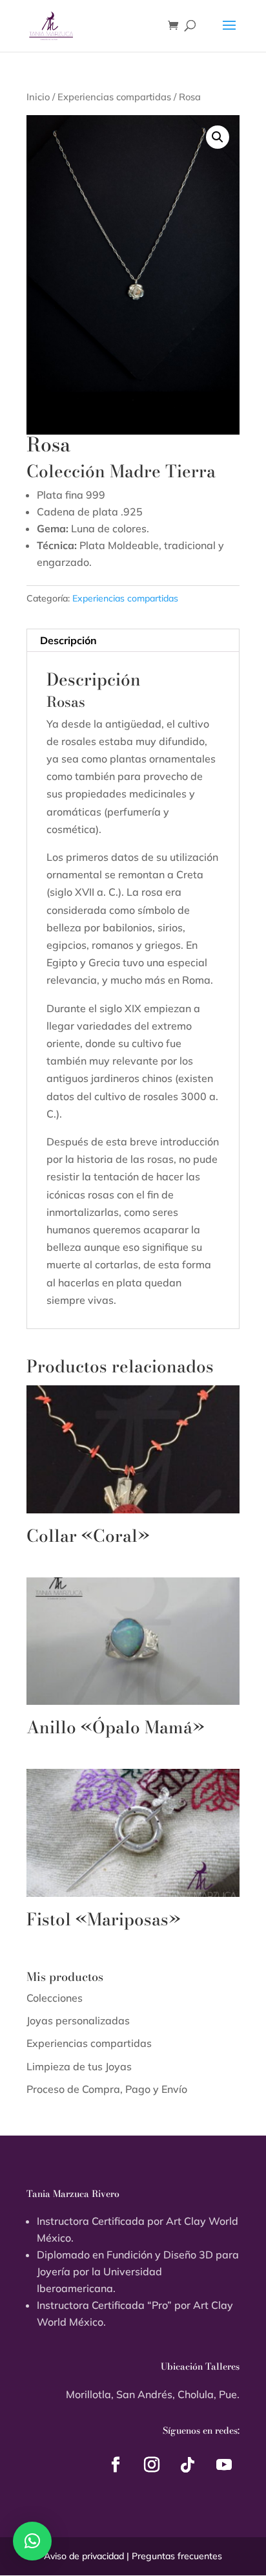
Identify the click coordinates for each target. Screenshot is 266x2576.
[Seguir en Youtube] (224, 2465)
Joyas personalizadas (78, 2020)
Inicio (38, 97)
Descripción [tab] (68, 640)
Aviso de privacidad (84, 2556)
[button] (218, 137)
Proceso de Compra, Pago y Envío (107, 2089)
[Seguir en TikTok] (188, 2465)
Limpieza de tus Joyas (79, 2066)
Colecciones (55, 1998)
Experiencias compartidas (114, 97)
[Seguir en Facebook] (116, 2465)
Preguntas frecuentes (177, 2556)
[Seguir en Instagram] (152, 2465)
